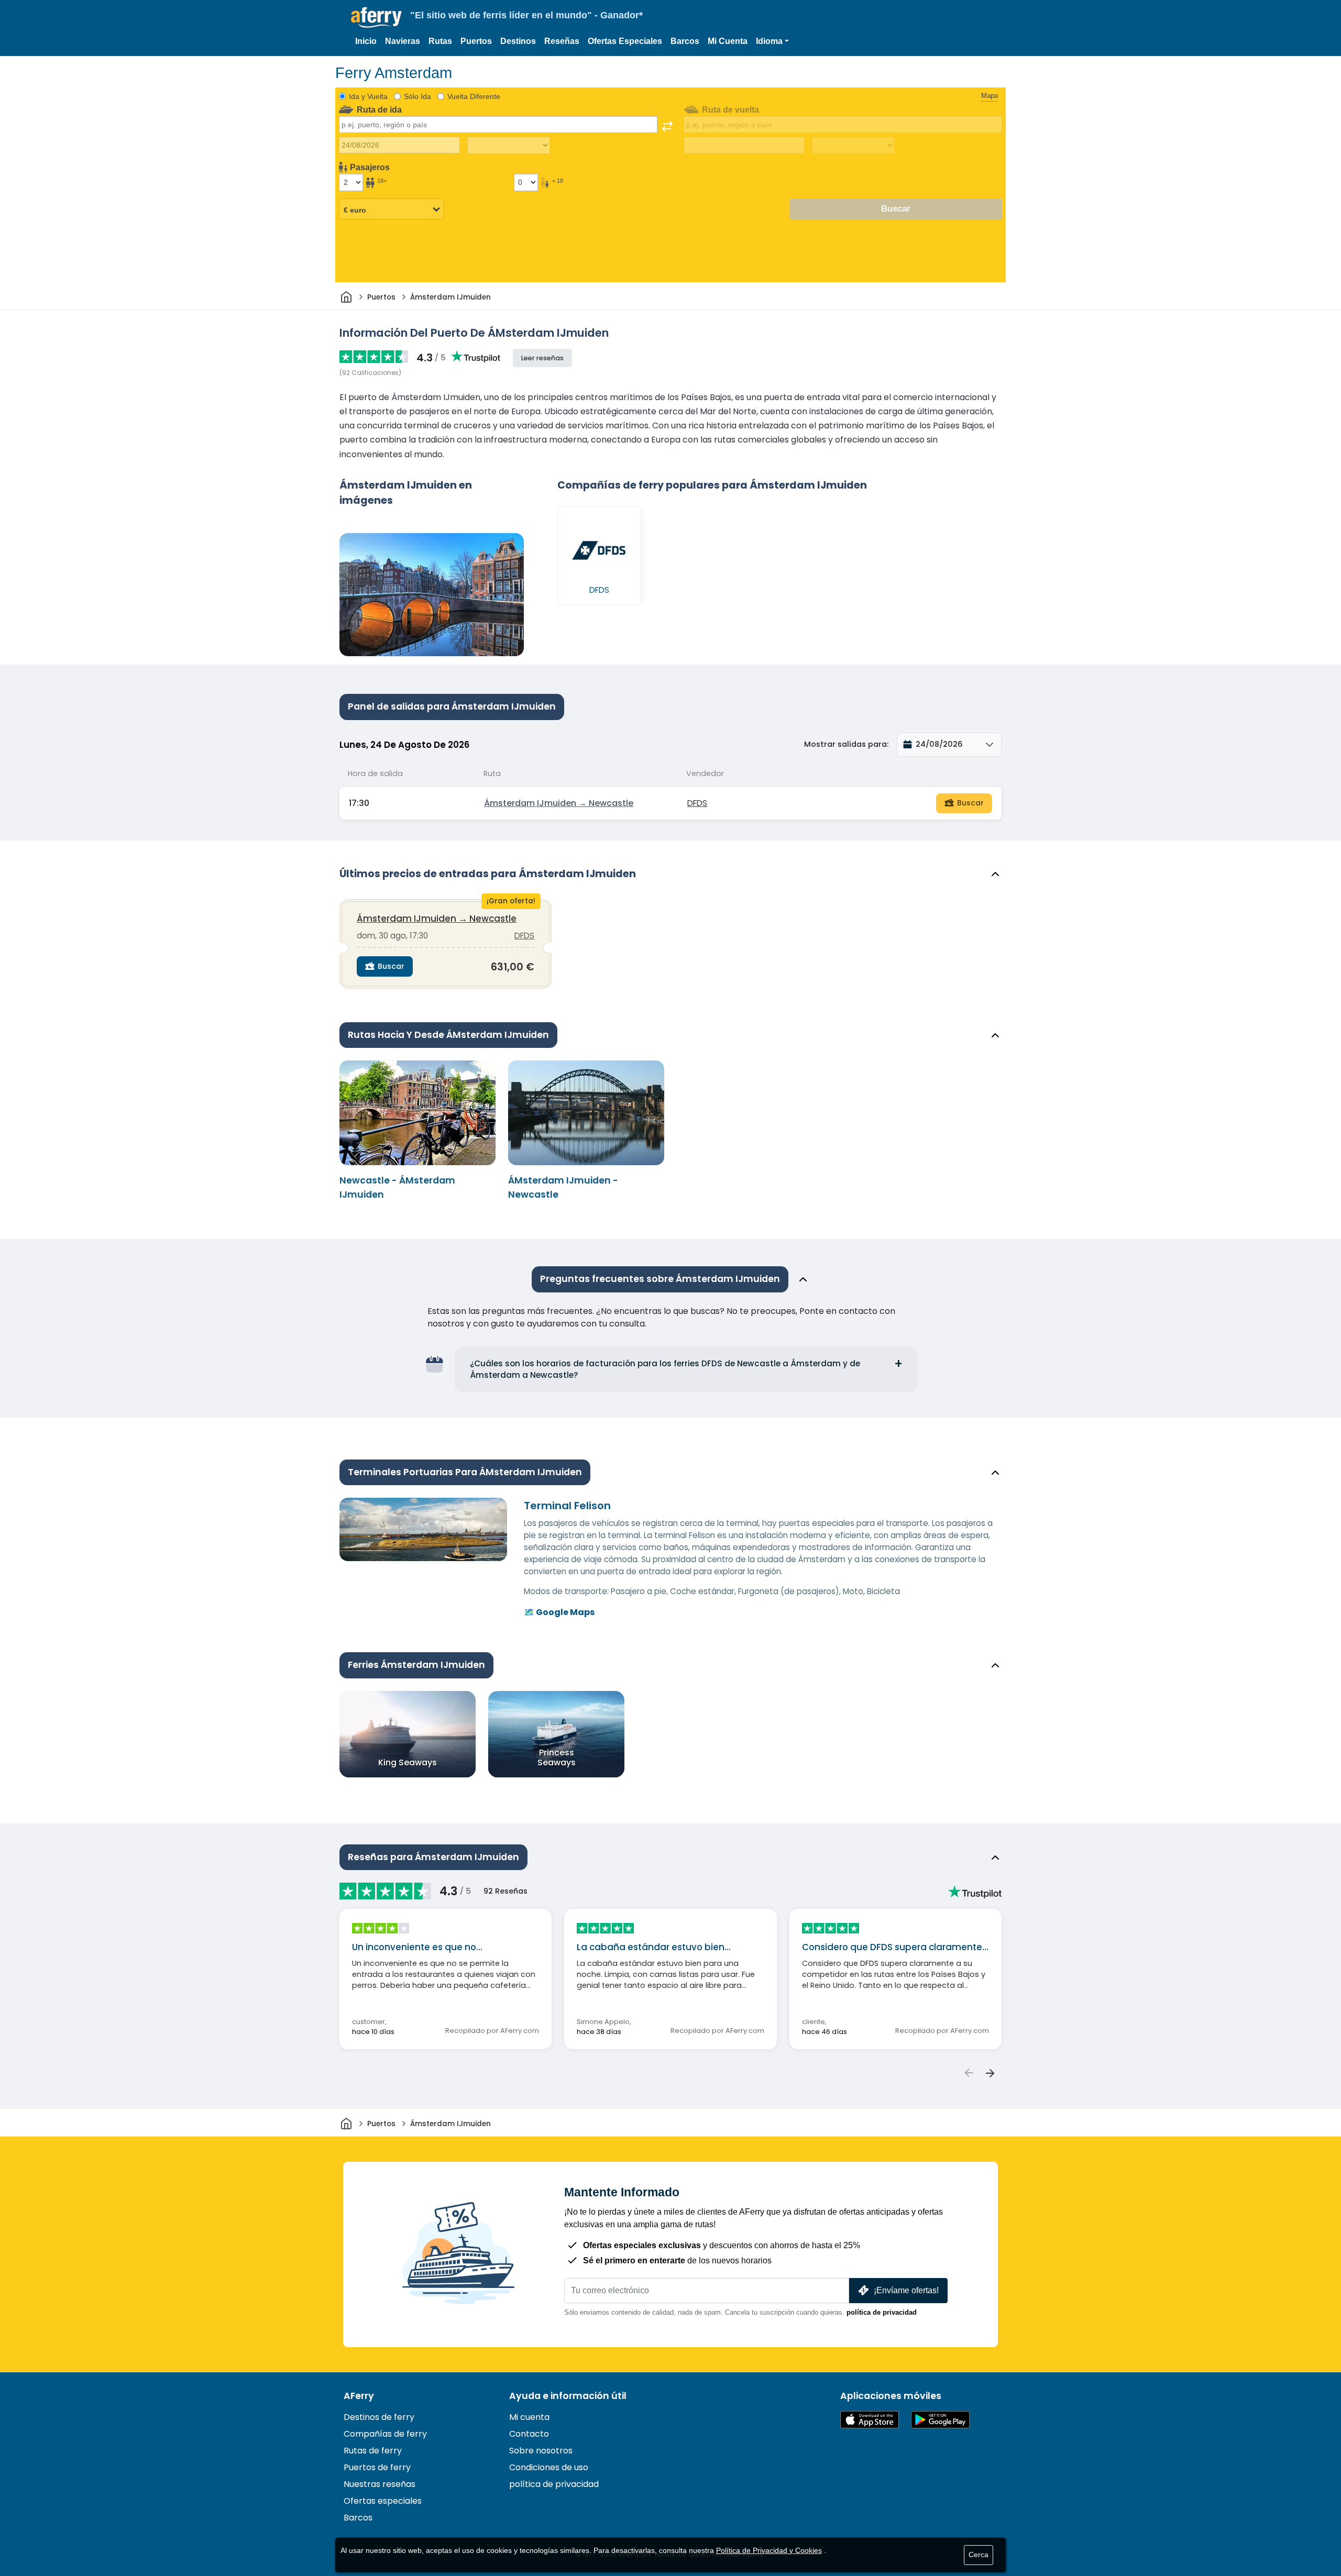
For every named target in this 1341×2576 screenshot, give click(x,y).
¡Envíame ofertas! (906, 2290)
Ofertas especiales (383, 2501)
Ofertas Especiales (625, 41)
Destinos (518, 41)
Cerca (979, 2555)
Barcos (685, 41)
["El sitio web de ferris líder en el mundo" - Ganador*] (376, 18)
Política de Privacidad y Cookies (769, 2550)
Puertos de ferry (377, 2467)
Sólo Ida (417, 96)
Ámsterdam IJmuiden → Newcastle (559, 803)
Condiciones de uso (549, 2467)
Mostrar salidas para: (846, 744)
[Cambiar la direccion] (667, 126)
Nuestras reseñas (380, 2484)
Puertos (476, 41)
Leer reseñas (542, 358)
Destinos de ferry (379, 2417)
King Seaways (408, 1762)
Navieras (403, 41)
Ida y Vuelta (368, 96)
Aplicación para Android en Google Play (940, 2420)
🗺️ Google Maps (559, 1612)
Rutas (440, 41)
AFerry (359, 2396)
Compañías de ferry (385, 2434)
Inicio (366, 41)
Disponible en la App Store (870, 2420)
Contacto (529, 2434)
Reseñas (562, 41)
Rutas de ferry (373, 2451)
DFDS (697, 803)
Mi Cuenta (728, 41)
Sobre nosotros (541, 2451)
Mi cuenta (529, 2417)
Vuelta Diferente (474, 96)
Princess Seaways (557, 1757)
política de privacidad (882, 2312)
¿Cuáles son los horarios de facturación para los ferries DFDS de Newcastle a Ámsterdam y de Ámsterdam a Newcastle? (665, 1369)
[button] (772, 41)
